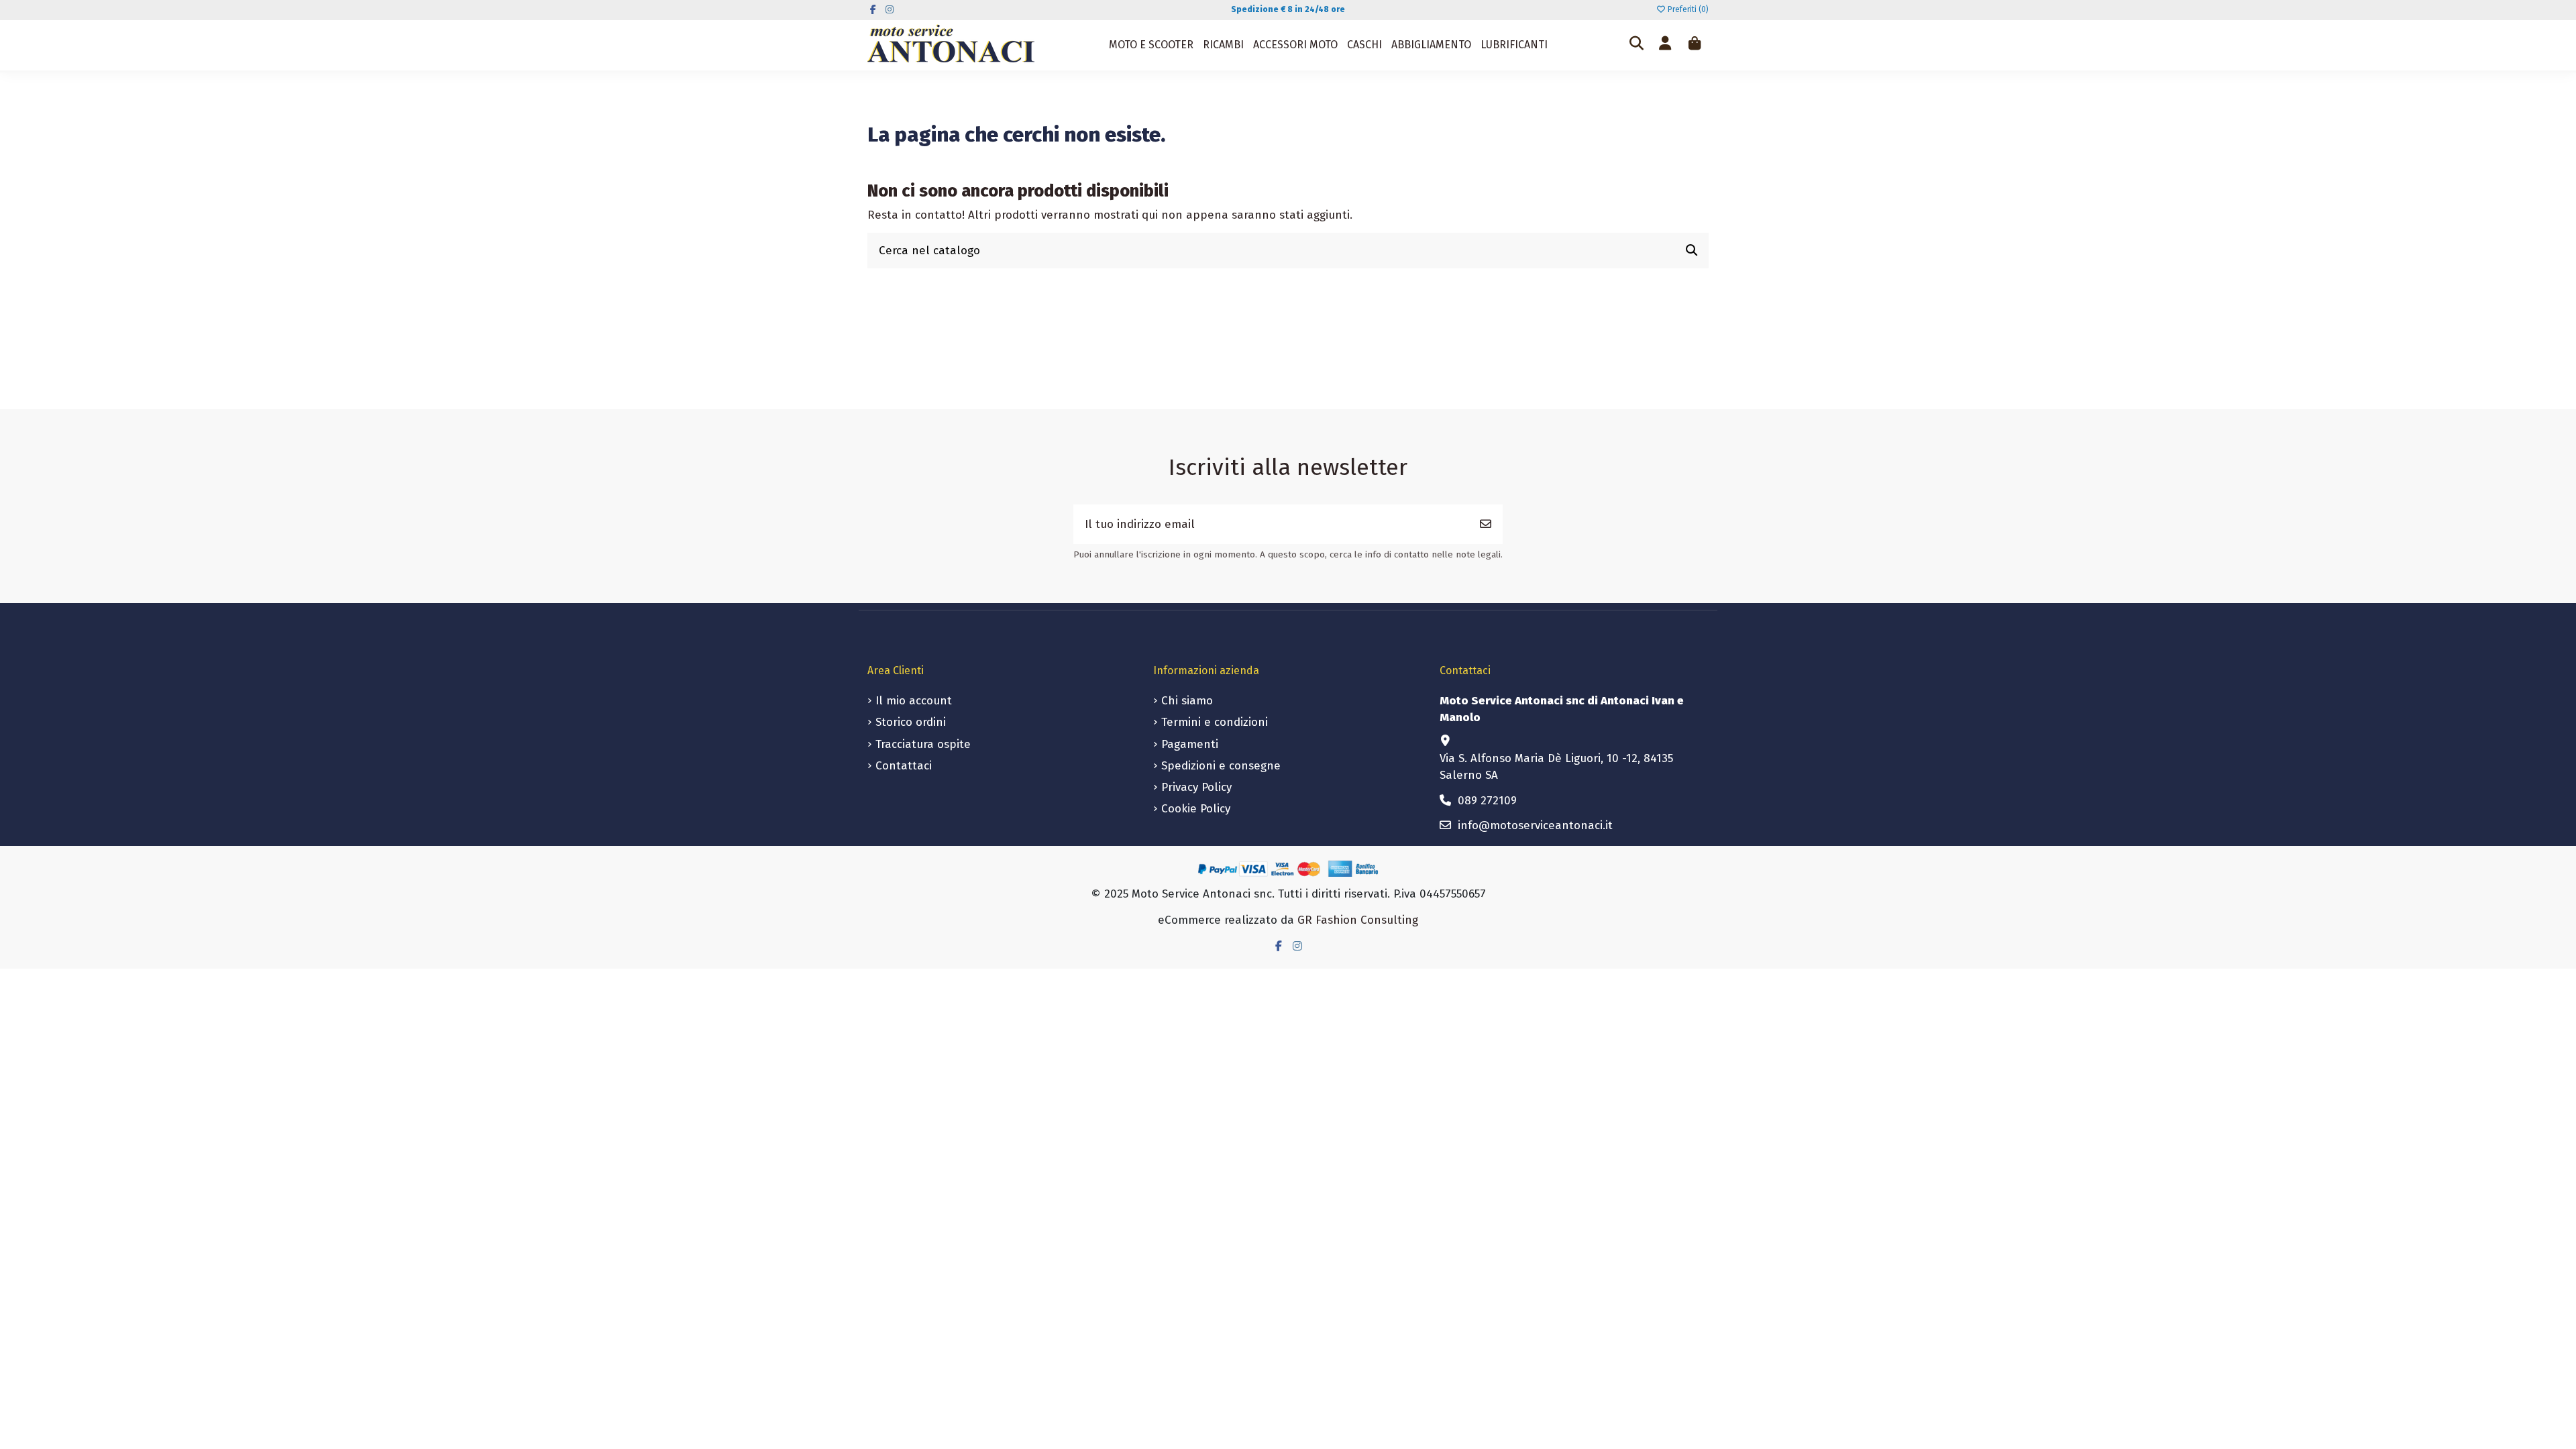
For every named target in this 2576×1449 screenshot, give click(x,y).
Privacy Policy (1196, 787)
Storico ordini (911, 722)
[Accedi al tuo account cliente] (1665, 45)
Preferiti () (1687, 9)
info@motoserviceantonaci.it (1535, 825)
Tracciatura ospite (923, 744)
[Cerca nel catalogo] (1692, 251)
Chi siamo (1187, 701)
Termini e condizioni (1215, 722)
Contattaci (904, 766)
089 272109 (1487, 801)
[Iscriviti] (1486, 525)
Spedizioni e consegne (1221, 766)
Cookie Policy (1196, 809)
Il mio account (914, 701)
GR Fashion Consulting (1358, 920)
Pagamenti (1190, 744)
